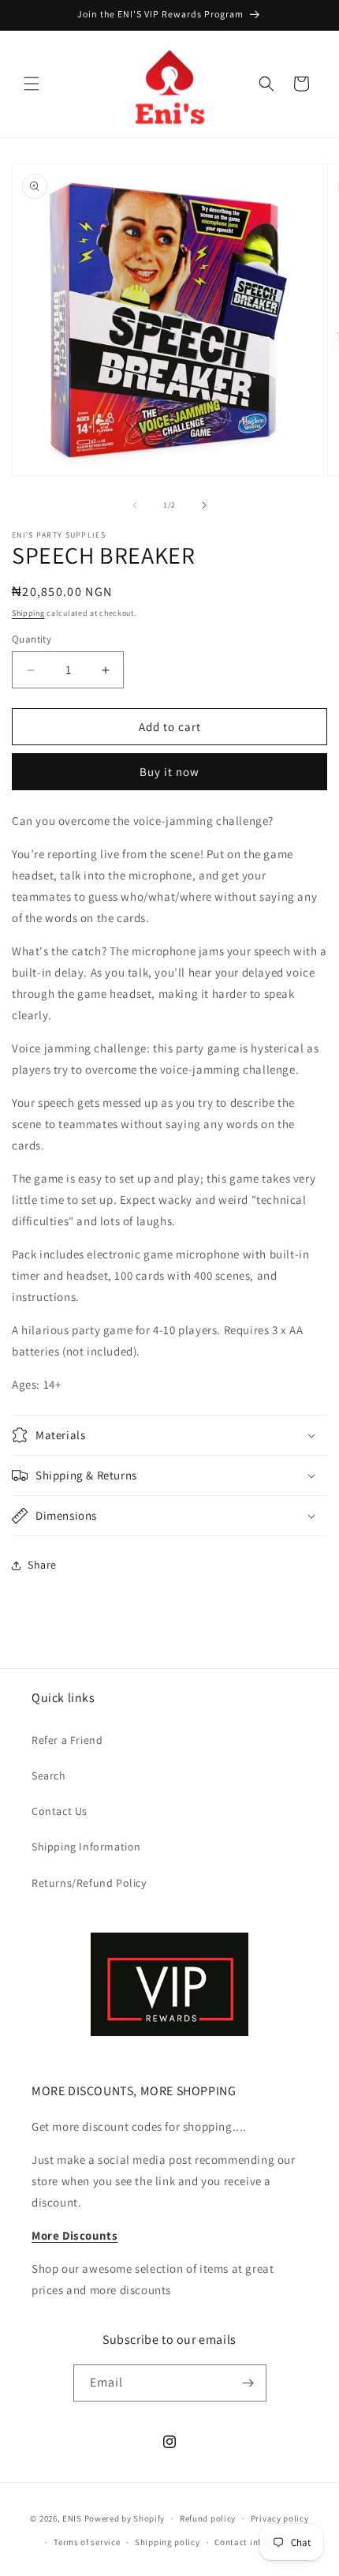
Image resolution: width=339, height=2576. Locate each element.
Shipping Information (86, 1847)
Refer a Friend (67, 1740)
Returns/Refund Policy (89, 1883)
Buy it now (169, 772)
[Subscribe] (248, 2383)
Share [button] (42, 1565)
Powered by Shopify (125, 2518)
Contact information (257, 2542)
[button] (32, 84)
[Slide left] (135, 505)
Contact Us (60, 1811)
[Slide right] (204, 505)
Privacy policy (280, 2518)
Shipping (28, 613)
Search (49, 1775)
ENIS (72, 2518)
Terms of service (87, 2542)
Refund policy (208, 2518)
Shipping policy (168, 2542)
